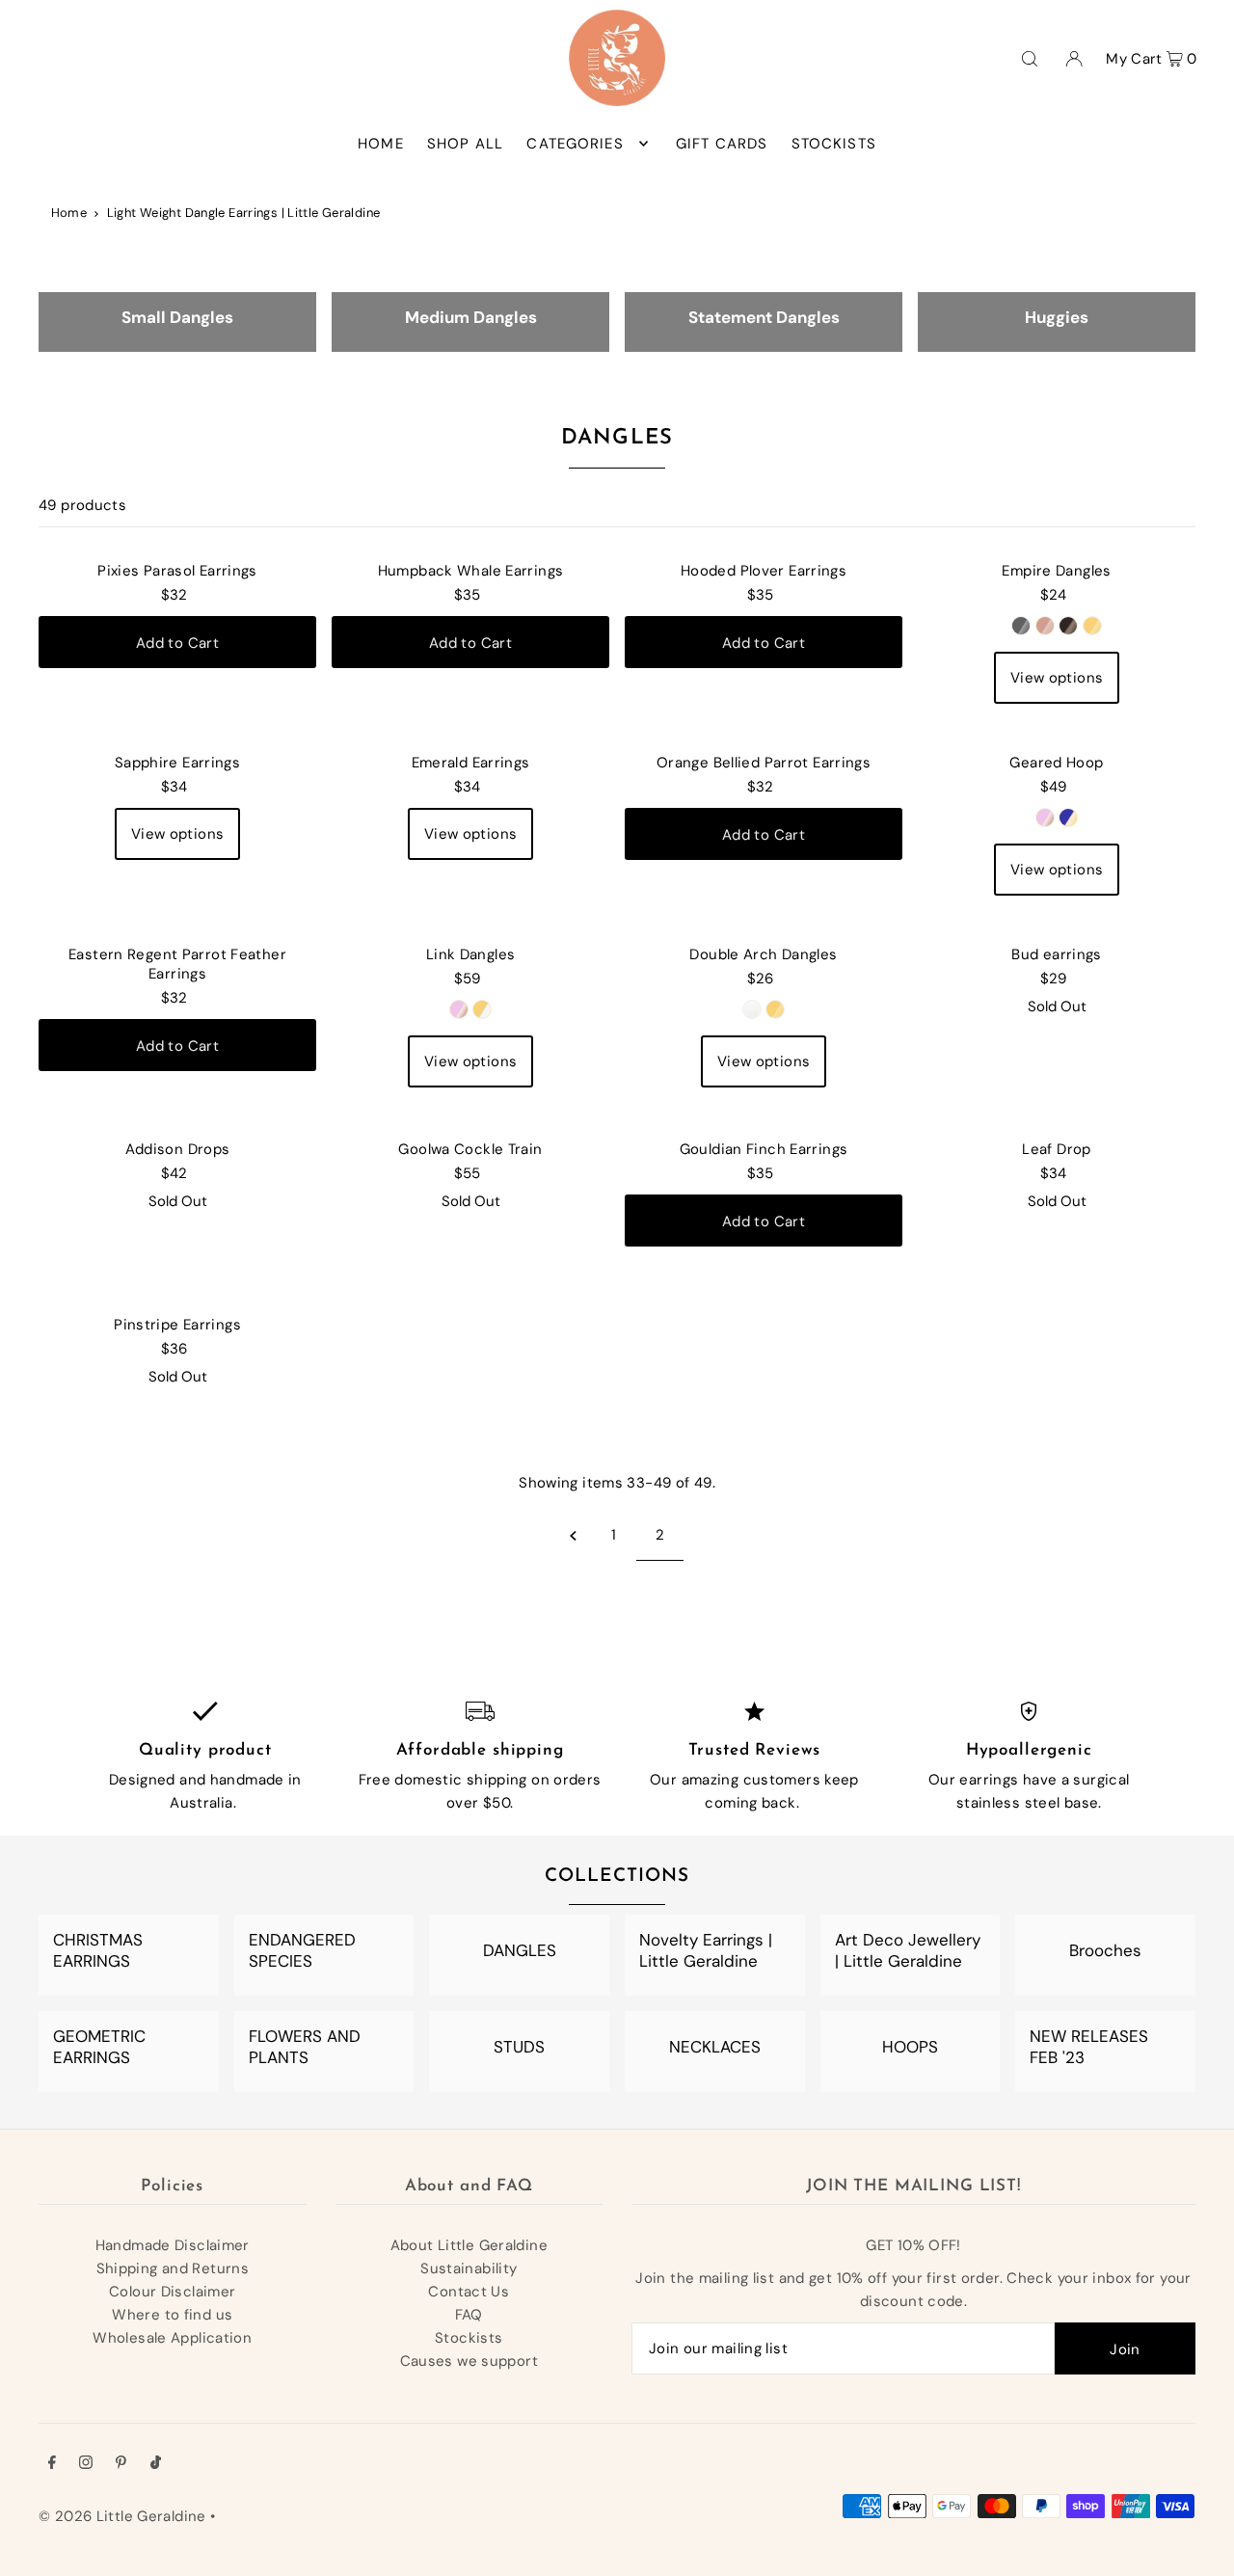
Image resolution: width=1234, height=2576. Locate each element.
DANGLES (520, 1950)
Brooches (1105, 1950)
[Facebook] (52, 2464)
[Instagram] (86, 2464)
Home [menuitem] (381, 144)
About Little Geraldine (469, 2245)
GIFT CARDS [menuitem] (722, 144)
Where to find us (172, 2315)
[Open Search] (1030, 58)
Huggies (1057, 317)
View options (1057, 678)
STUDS (519, 2047)
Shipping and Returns (173, 2268)
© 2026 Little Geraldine (122, 2516)
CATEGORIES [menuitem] (575, 144)
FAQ (469, 2315)
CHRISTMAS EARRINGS (98, 1950)
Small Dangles (177, 317)
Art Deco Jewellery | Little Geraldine (908, 1950)
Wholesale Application (172, 2338)
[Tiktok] (156, 2464)
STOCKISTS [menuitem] (834, 144)
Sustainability (469, 2268)
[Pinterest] (121, 2464)
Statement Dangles (764, 317)
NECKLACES (715, 2047)
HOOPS (910, 2047)
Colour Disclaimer (172, 2292)
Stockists (469, 2338)
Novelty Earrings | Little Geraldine (706, 1950)
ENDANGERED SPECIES (302, 1950)
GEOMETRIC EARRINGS (99, 2047)
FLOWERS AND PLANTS (305, 2047)
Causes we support (469, 2361)
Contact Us (469, 2292)
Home (69, 213)
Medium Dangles (471, 317)
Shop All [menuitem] (465, 144)
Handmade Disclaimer (173, 2245)
